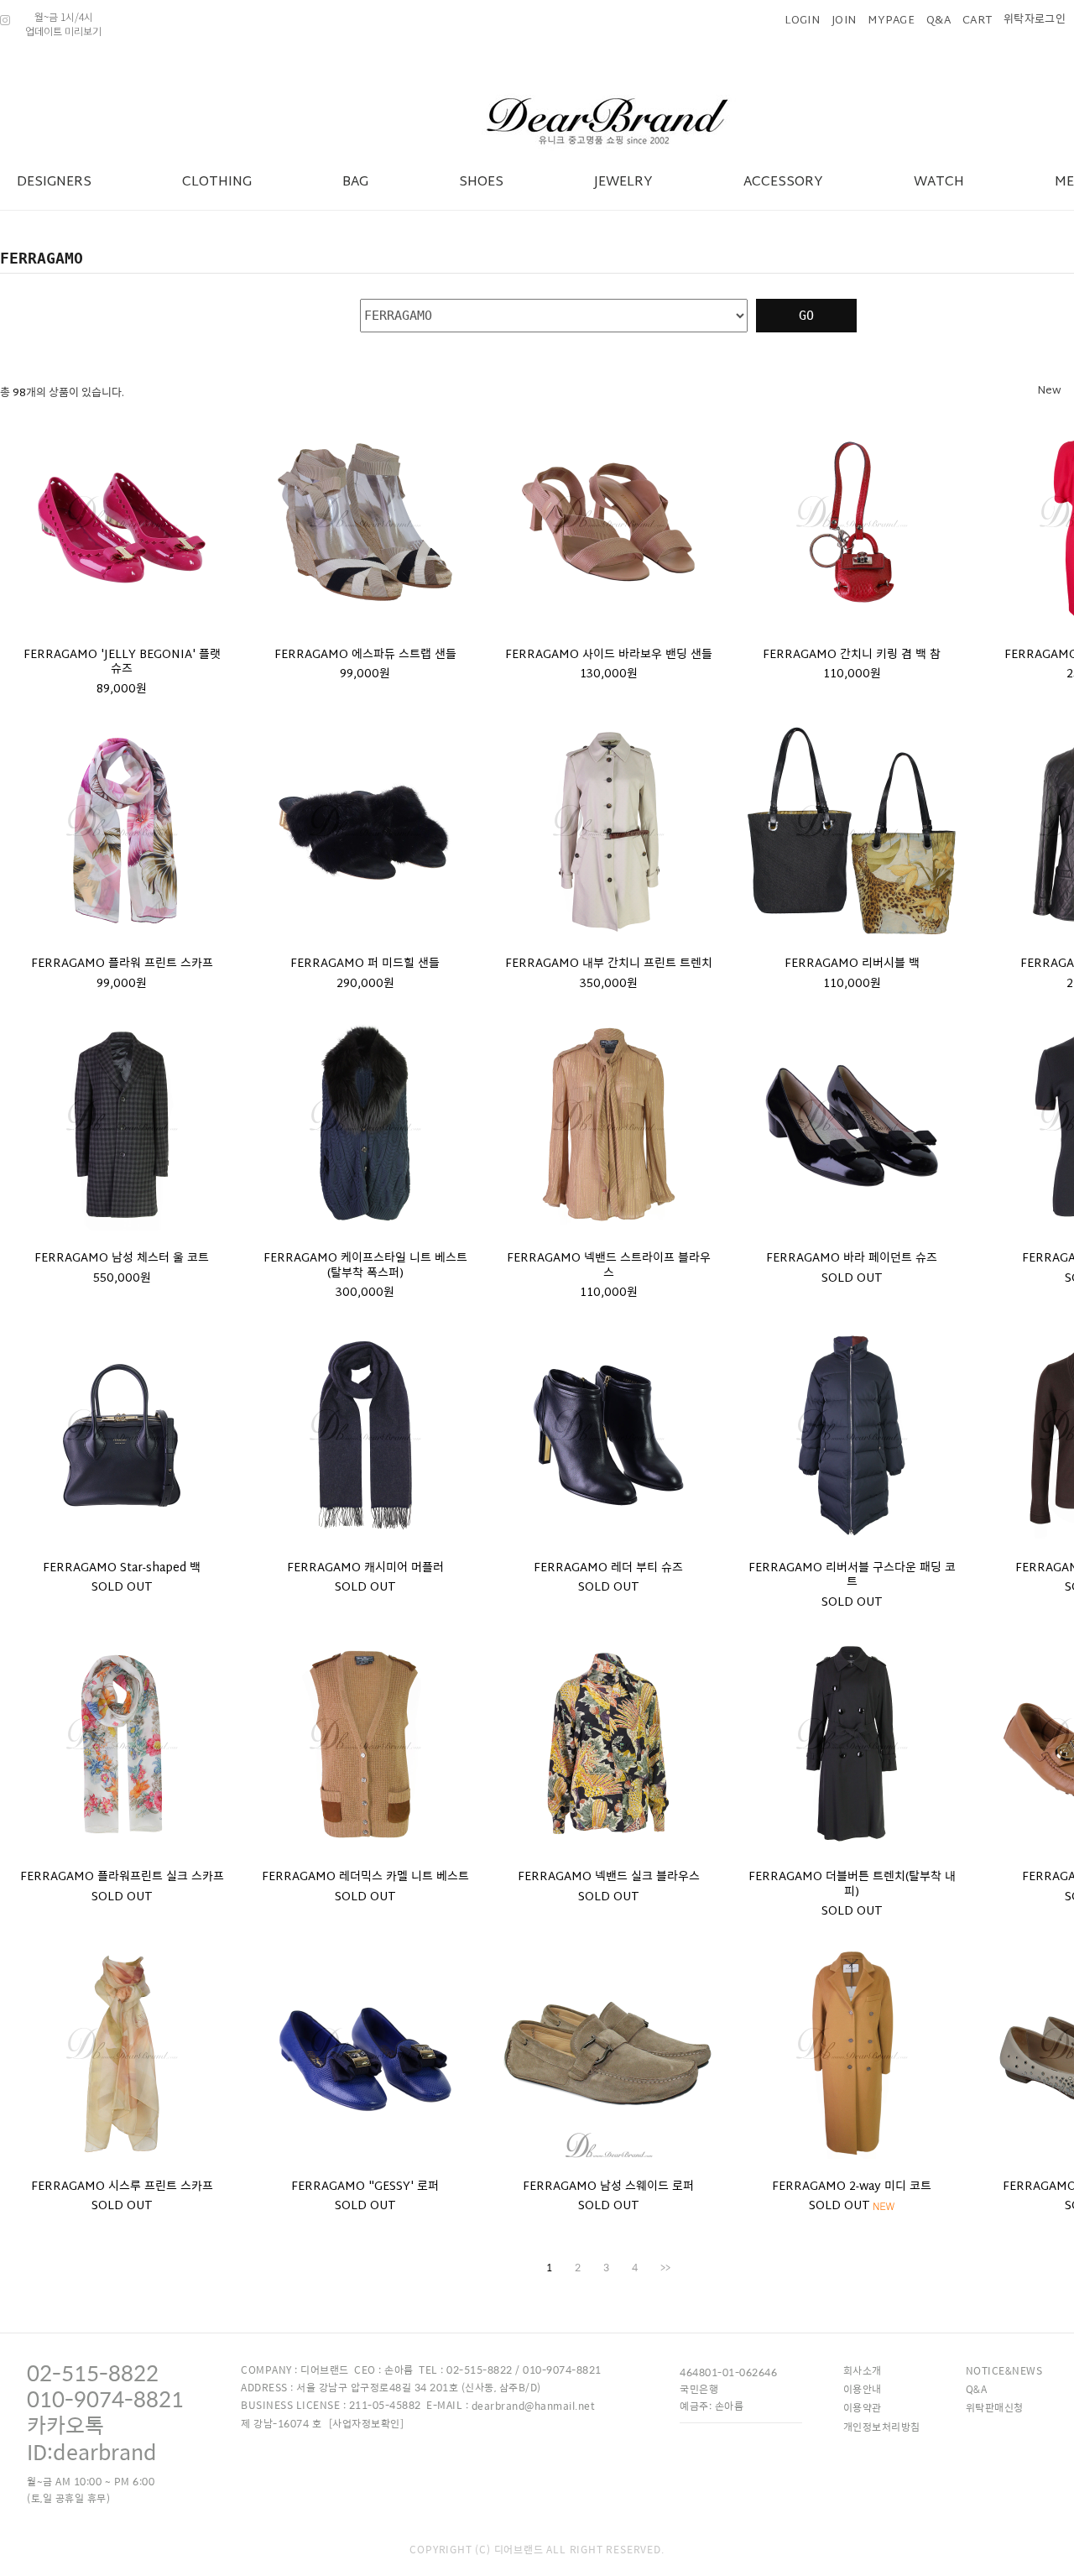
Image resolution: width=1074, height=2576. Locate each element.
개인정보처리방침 (882, 2427)
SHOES (481, 183)
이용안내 (863, 2389)
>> (665, 2267)
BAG (355, 183)
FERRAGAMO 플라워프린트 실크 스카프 (122, 1878)
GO (806, 316)
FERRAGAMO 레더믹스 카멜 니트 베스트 (365, 1878)
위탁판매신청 (995, 2407)
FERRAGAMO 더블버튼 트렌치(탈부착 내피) (852, 1885)
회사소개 (863, 2370)
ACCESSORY (783, 183)
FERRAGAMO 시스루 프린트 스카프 (122, 2187)
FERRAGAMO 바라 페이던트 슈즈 (852, 1259)
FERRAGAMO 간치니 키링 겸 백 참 (852, 656)
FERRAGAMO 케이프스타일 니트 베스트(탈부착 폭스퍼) (365, 1266)
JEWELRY (623, 183)
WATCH (939, 183)
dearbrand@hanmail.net (534, 2406)
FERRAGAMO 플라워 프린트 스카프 (122, 964)
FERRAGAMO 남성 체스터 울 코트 (122, 1259)
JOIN (844, 21)
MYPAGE (891, 21)
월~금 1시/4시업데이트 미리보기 (63, 24)
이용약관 (863, 2407)
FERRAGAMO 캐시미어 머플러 (365, 1569)
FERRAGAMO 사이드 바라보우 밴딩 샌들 (609, 656)
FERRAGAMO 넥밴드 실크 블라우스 (609, 1878)
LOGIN (803, 21)
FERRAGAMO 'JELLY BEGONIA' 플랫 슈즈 (122, 663)
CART (977, 21)
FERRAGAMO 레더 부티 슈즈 (608, 1569)
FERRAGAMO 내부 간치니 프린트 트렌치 (609, 964)
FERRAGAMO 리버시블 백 (852, 964)
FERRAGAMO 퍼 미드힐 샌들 (365, 964)
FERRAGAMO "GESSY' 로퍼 (365, 2187)
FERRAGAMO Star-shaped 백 (122, 1569)
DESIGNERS (54, 183)
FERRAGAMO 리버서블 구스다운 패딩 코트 (852, 1576)
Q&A (938, 21)
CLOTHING (217, 183)
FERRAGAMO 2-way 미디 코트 (852, 2187)
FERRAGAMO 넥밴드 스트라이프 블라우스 (609, 1266)
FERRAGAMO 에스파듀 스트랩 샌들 (365, 656)
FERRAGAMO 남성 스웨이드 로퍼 (608, 2187)
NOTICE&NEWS (1004, 2370)
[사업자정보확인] (367, 2423)
